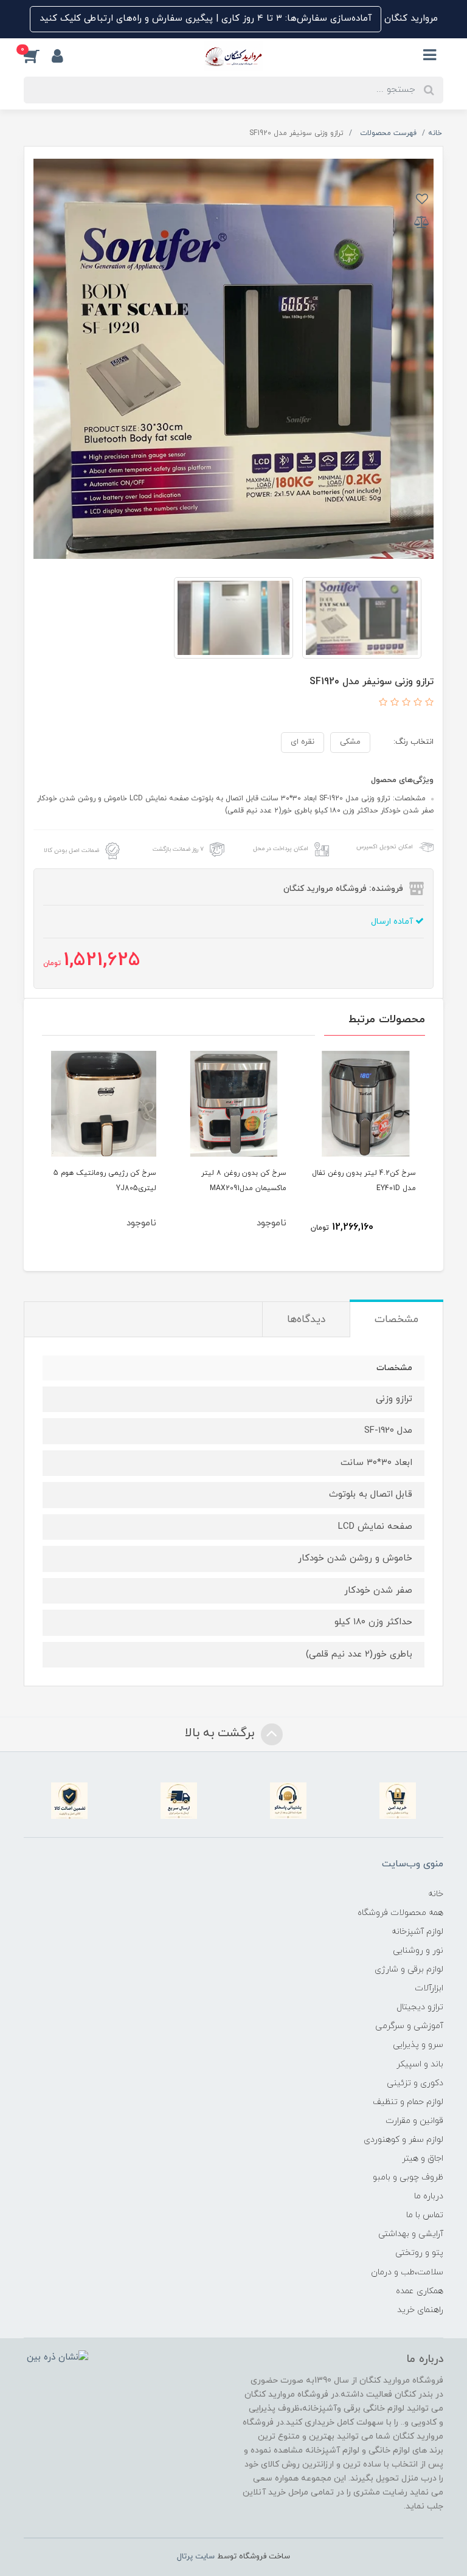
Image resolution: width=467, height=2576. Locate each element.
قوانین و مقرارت (414, 2121)
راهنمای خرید (420, 2310)
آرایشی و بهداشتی (411, 2234)
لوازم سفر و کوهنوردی (403, 2140)
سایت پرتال (196, 2557)
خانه (436, 1894)
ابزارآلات (429, 1988)
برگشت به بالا (221, 1733)
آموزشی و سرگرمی (409, 2026)
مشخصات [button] (396, 1320)
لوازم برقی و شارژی (409, 1969)
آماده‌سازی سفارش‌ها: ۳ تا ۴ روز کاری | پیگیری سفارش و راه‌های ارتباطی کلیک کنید (206, 19)
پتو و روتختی (419, 2253)
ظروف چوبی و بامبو (408, 2177)
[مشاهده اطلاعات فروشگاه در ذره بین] (57, 2357)
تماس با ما (425, 2215)
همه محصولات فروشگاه (400, 1913)
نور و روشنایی (418, 1951)
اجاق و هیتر (423, 2159)
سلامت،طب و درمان (407, 2272)
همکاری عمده (420, 2291)
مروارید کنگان (410, 19)
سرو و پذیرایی (418, 2045)
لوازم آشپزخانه (417, 1932)
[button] (38, 56)
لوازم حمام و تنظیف (408, 2102)
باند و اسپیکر (420, 2064)
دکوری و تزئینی (415, 2083)
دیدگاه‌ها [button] (306, 1320)
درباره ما (429, 2196)
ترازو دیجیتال (420, 2007)
